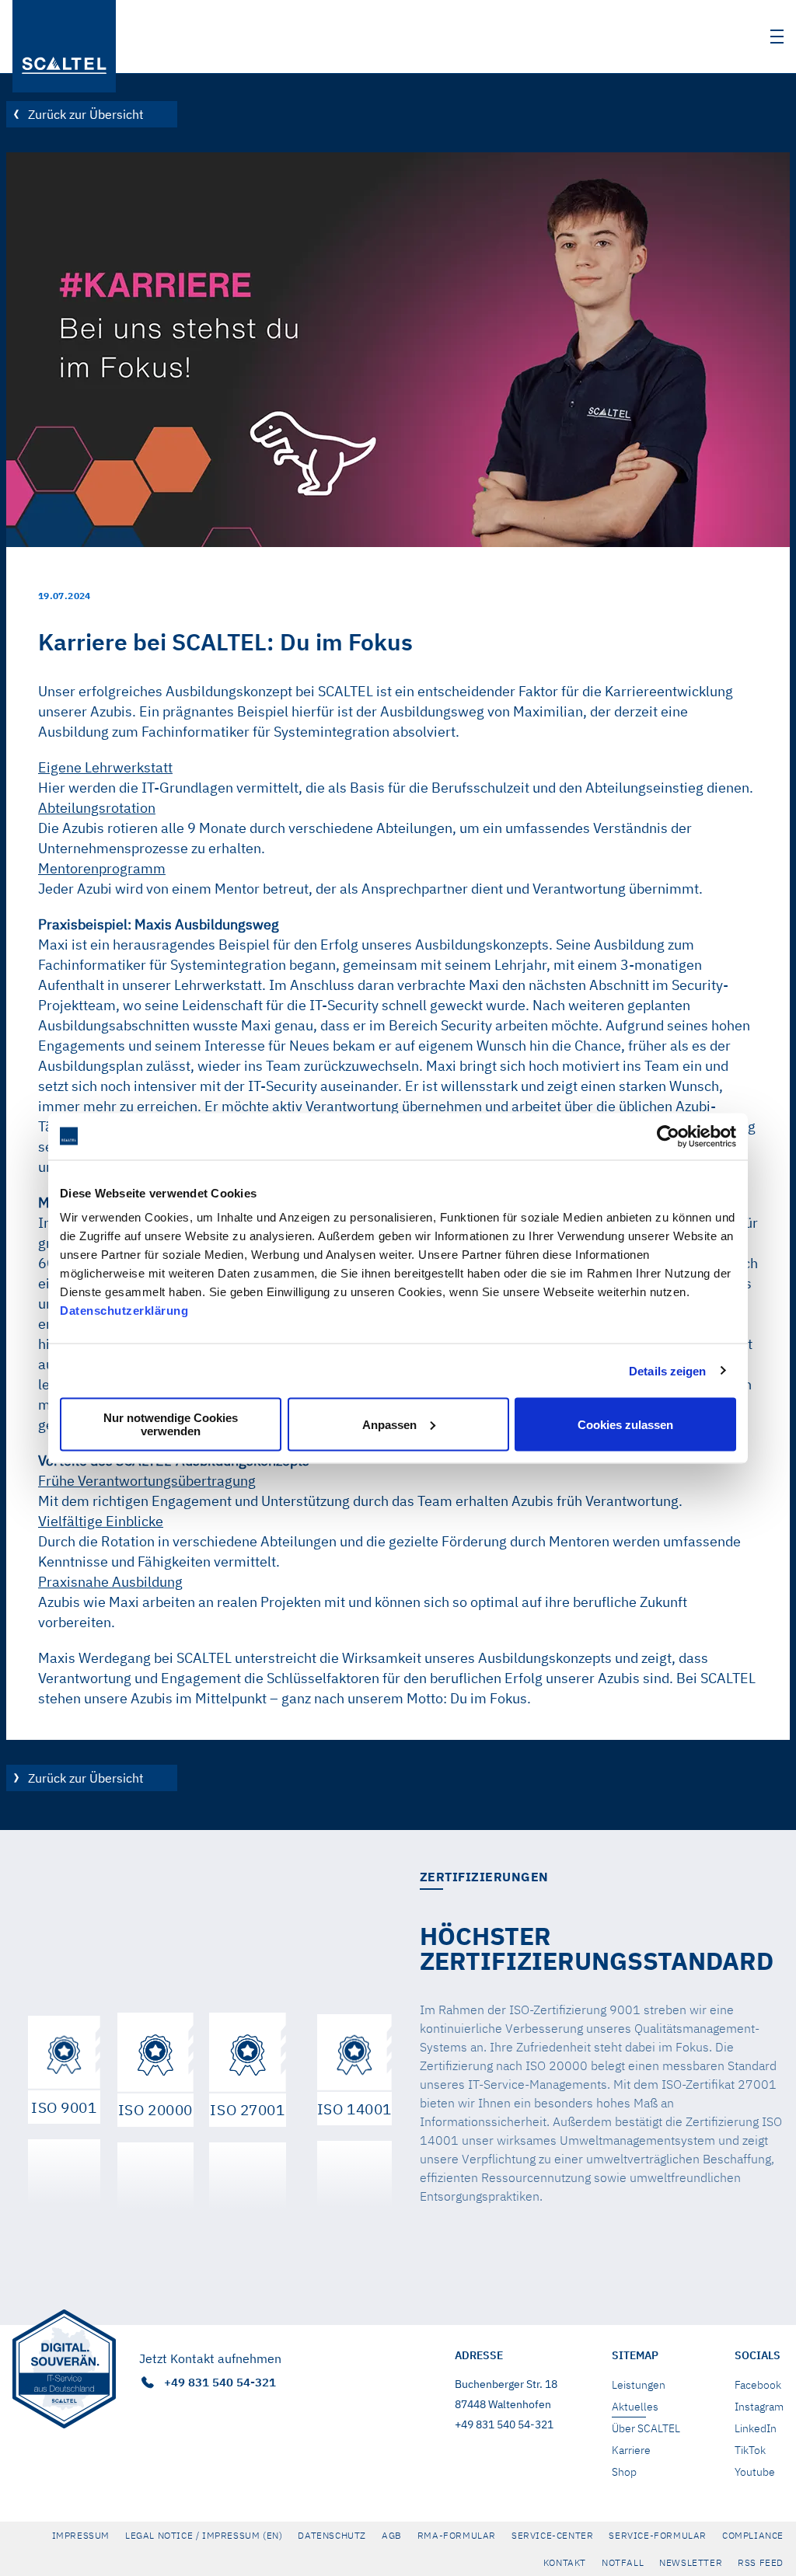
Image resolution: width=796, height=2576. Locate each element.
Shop (624, 2472)
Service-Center (552, 2535)
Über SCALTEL (646, 2428)
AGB (392, 2535)
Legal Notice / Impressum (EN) (204, 2535)
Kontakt (565, 2562)
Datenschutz (332, 2535)
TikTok (750, 2450)
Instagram (759, 2407)
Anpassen (389, 1424)
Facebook (758, 2385)
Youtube (755, 2472)
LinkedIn (756, 2428)
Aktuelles (635, 2407)
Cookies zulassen (625, 1424)
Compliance (753, 2535)
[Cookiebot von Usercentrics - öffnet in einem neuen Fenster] (668, 1136)
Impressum (81, 2535)
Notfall (623, 2562)
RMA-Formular (457, 2535)
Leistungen (639, 2385)
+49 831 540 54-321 (218, 2382)
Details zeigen (667, 1370)
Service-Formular (658, 2535)
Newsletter (691, 2562)
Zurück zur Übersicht (86, 114)
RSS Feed (761, 2562)
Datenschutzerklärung (124, 1311)
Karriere (631, 2450)
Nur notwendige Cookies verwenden (171, 1424)
